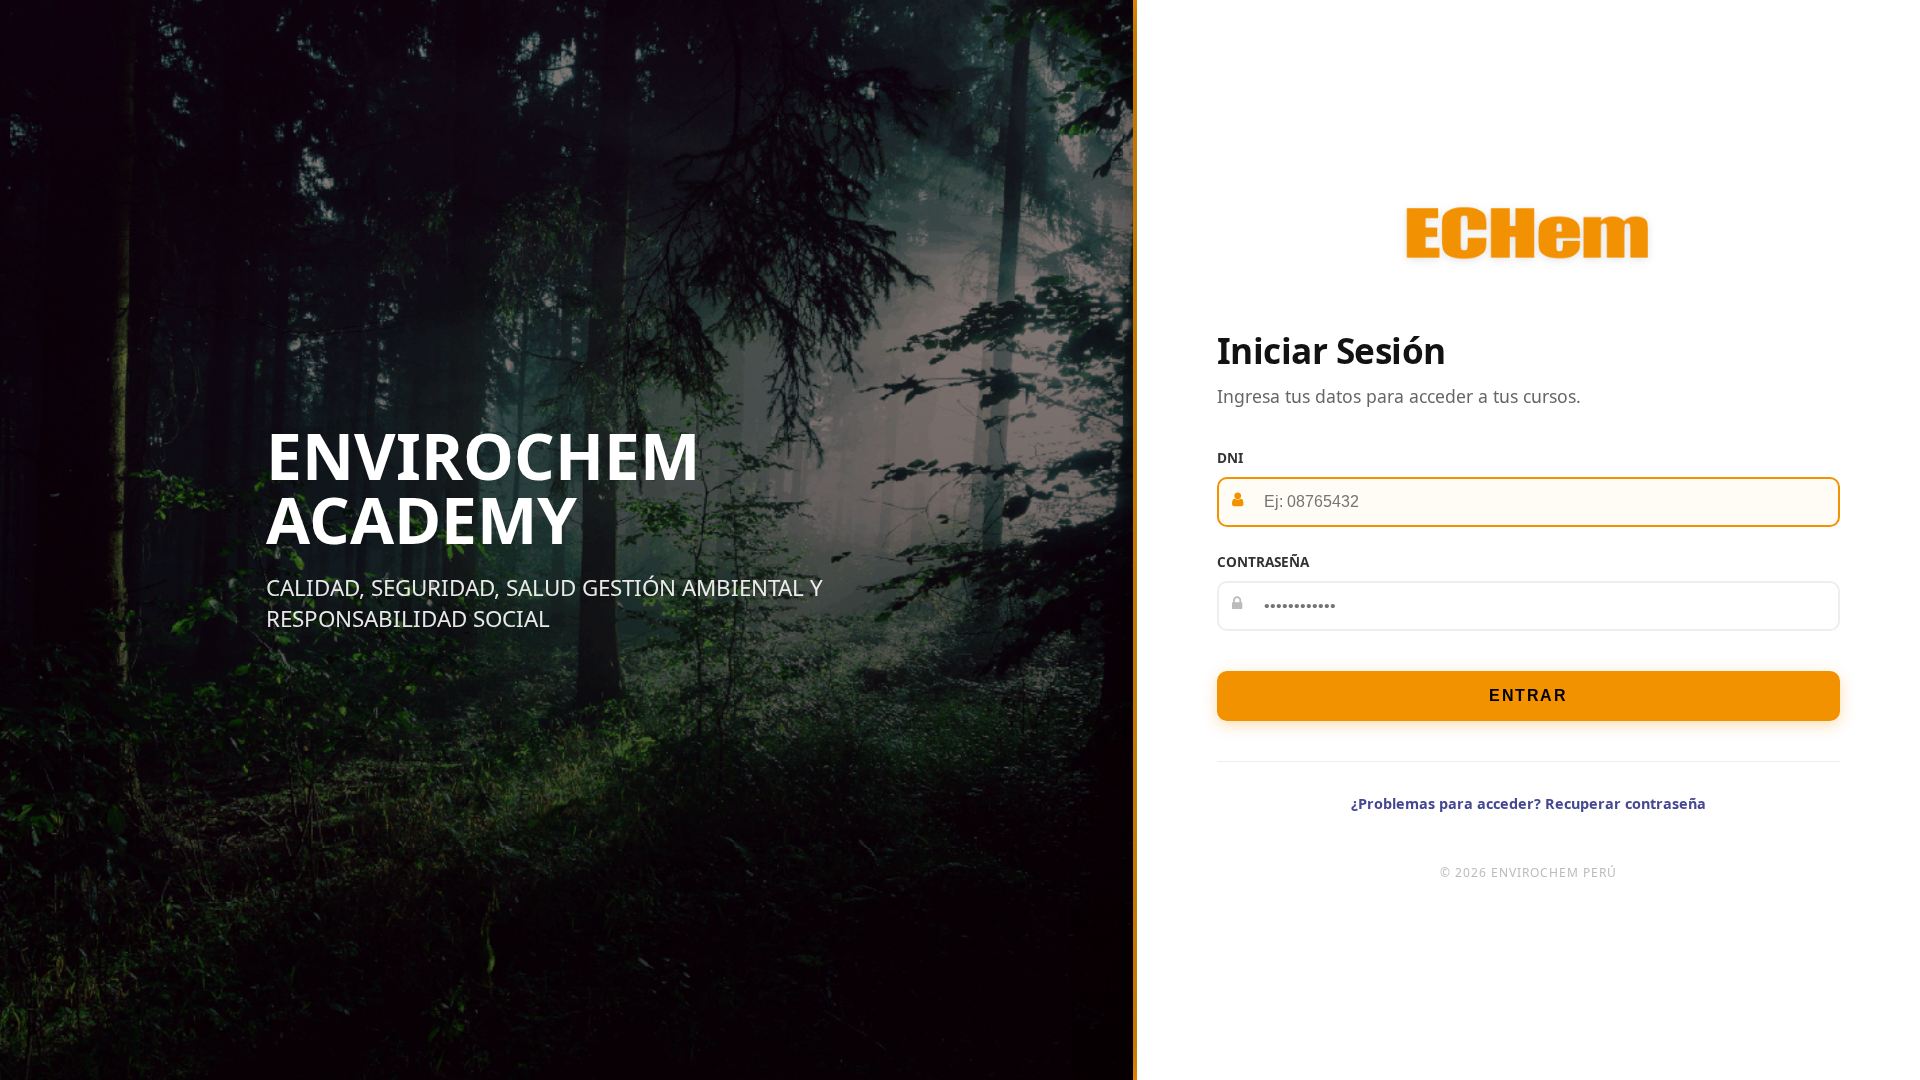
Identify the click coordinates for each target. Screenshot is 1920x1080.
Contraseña (1263, 561)
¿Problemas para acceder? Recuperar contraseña (1528, 803)
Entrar (1528, 695)
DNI (1230, 457)
